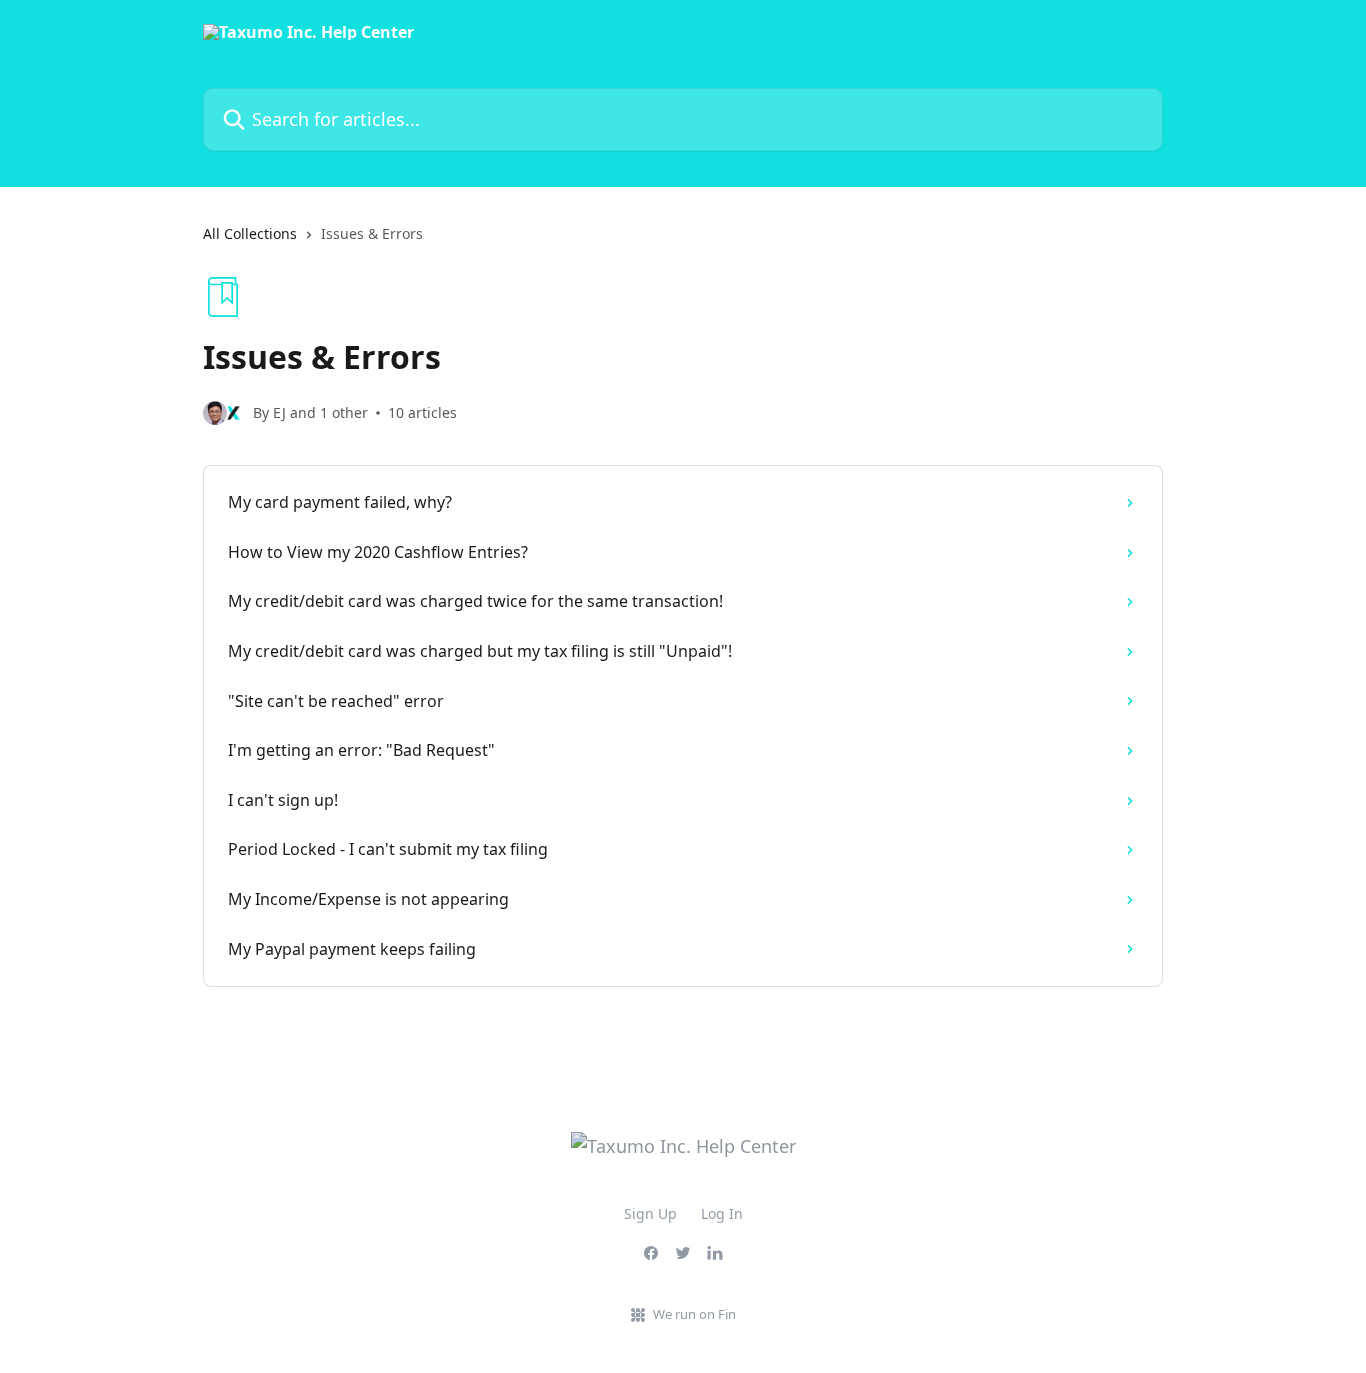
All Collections (250, 233)
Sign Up (650, 1213)
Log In (722, 1213)
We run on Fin (694, 1314)
